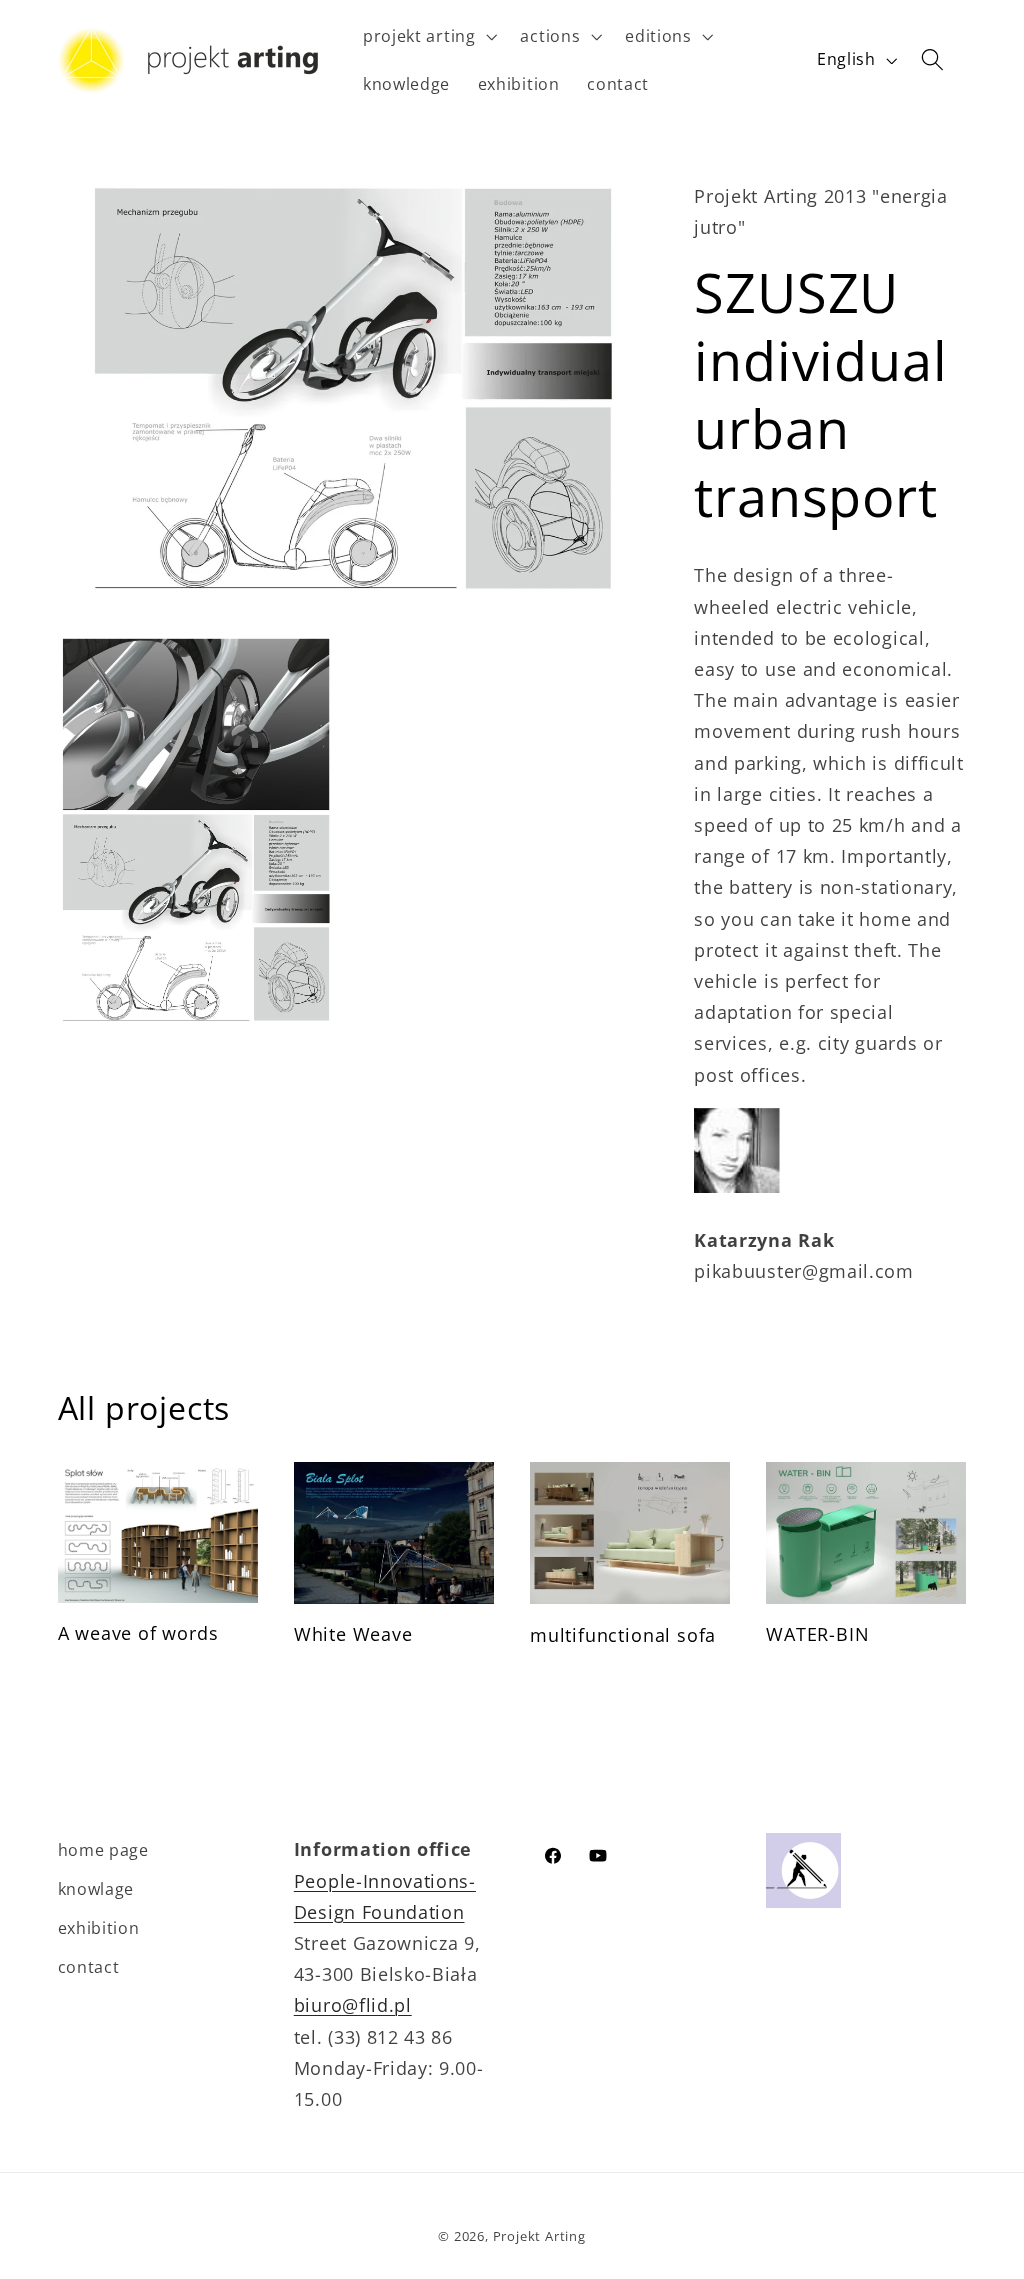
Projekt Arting (539, 2236)
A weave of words (138, 1633)
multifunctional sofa (623, 1635)
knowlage (96, 1889)
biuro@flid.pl (353, 2004)
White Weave (353, 1634)
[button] (428, 36)
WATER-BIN (817, 1634)
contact (89, 1967)
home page (103, 1850)
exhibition (99, 1928)
